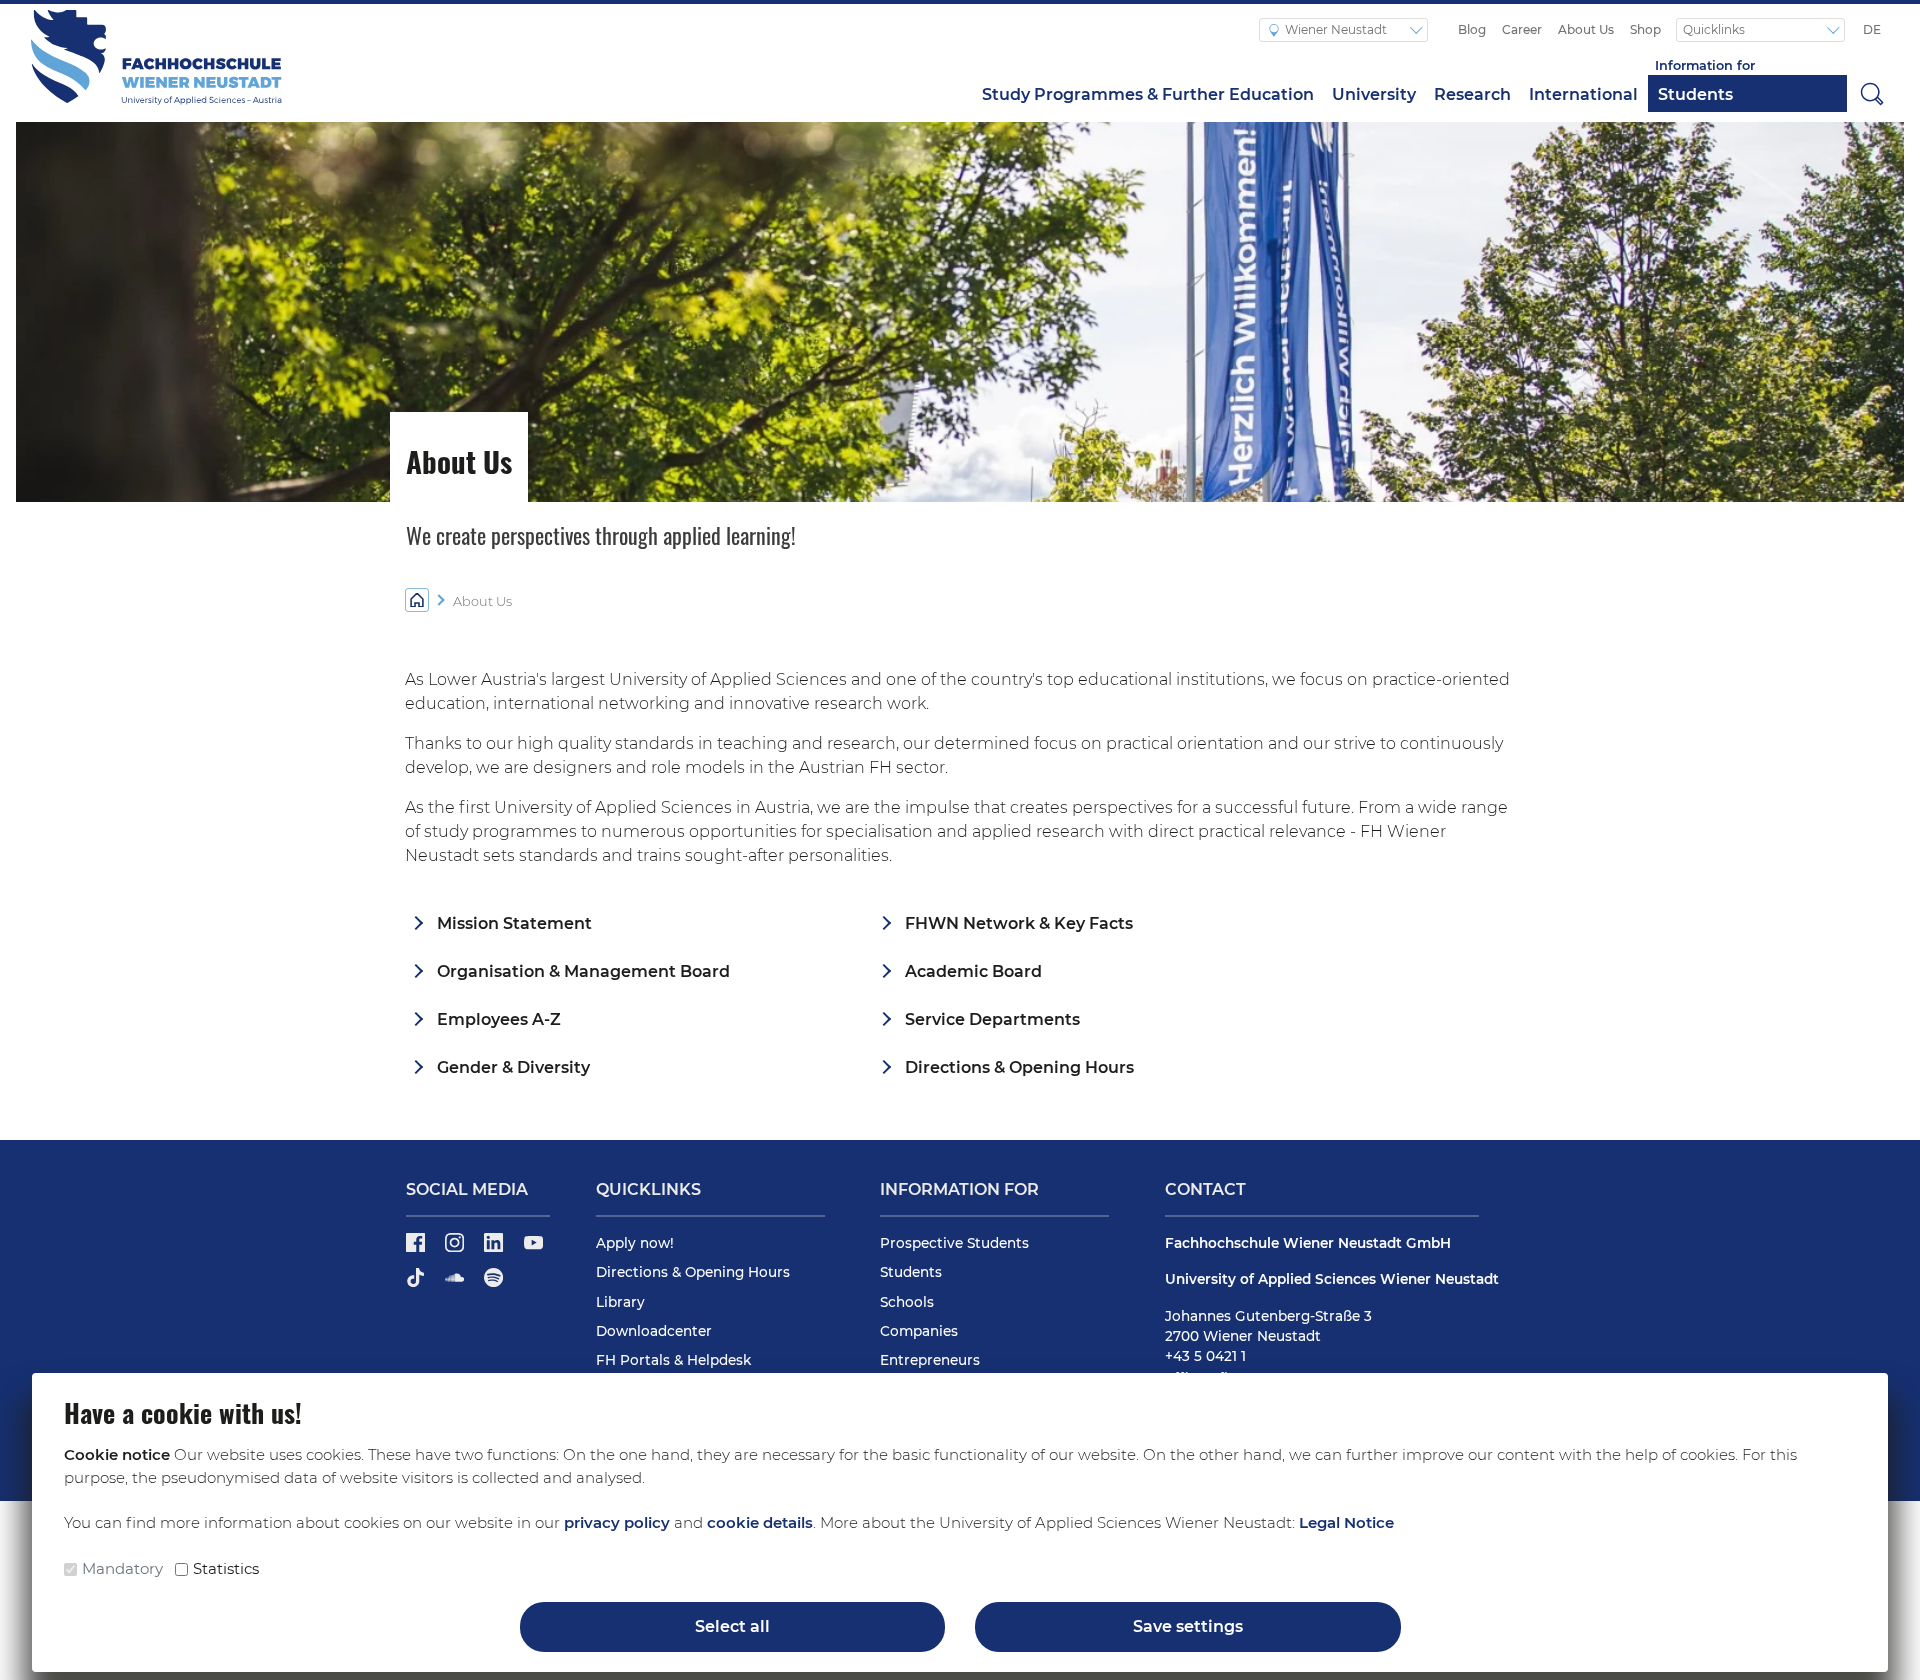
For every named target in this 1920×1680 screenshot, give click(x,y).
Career (1522, 29)
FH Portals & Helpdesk (673, 1360)
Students (1695, 94)
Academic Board (973, 971)
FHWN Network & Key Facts (1019, 923)
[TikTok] (417, 1284)
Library (620, 1302)
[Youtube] (533, 1249)
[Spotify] (493, 1284)
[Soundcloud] (456, 1284)
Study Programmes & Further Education (1148, 94)
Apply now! (635, 1243)
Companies (919, 1331)
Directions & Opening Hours (1019, 1067)
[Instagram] (456, 1249)
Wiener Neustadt (1337, 29)
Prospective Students (954, 1243)
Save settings (1188, 1626)
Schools (907, 1302)
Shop (1645, 29)
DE (1872, 29)
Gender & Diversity (513, 1067)
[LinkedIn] (495, 1249)
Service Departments (992, 1019)
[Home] (417, 599)
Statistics (226, 1568)
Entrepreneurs (930, 1360)
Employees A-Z (499, 1019)
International (1583, 94)
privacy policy (617, 1522)
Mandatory (122, 1568)
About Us (1586, 29)
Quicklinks (1715, 29)
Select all (732, 1626)
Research (1472, 94)
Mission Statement (514, 923)
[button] (1872, 93)
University (1374, 94)
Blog (1472, 29)
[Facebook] (417, 1249)
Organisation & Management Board (583, 971)
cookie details (760, 1522)
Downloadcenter (654, 1331)
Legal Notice (1346, 1522)
